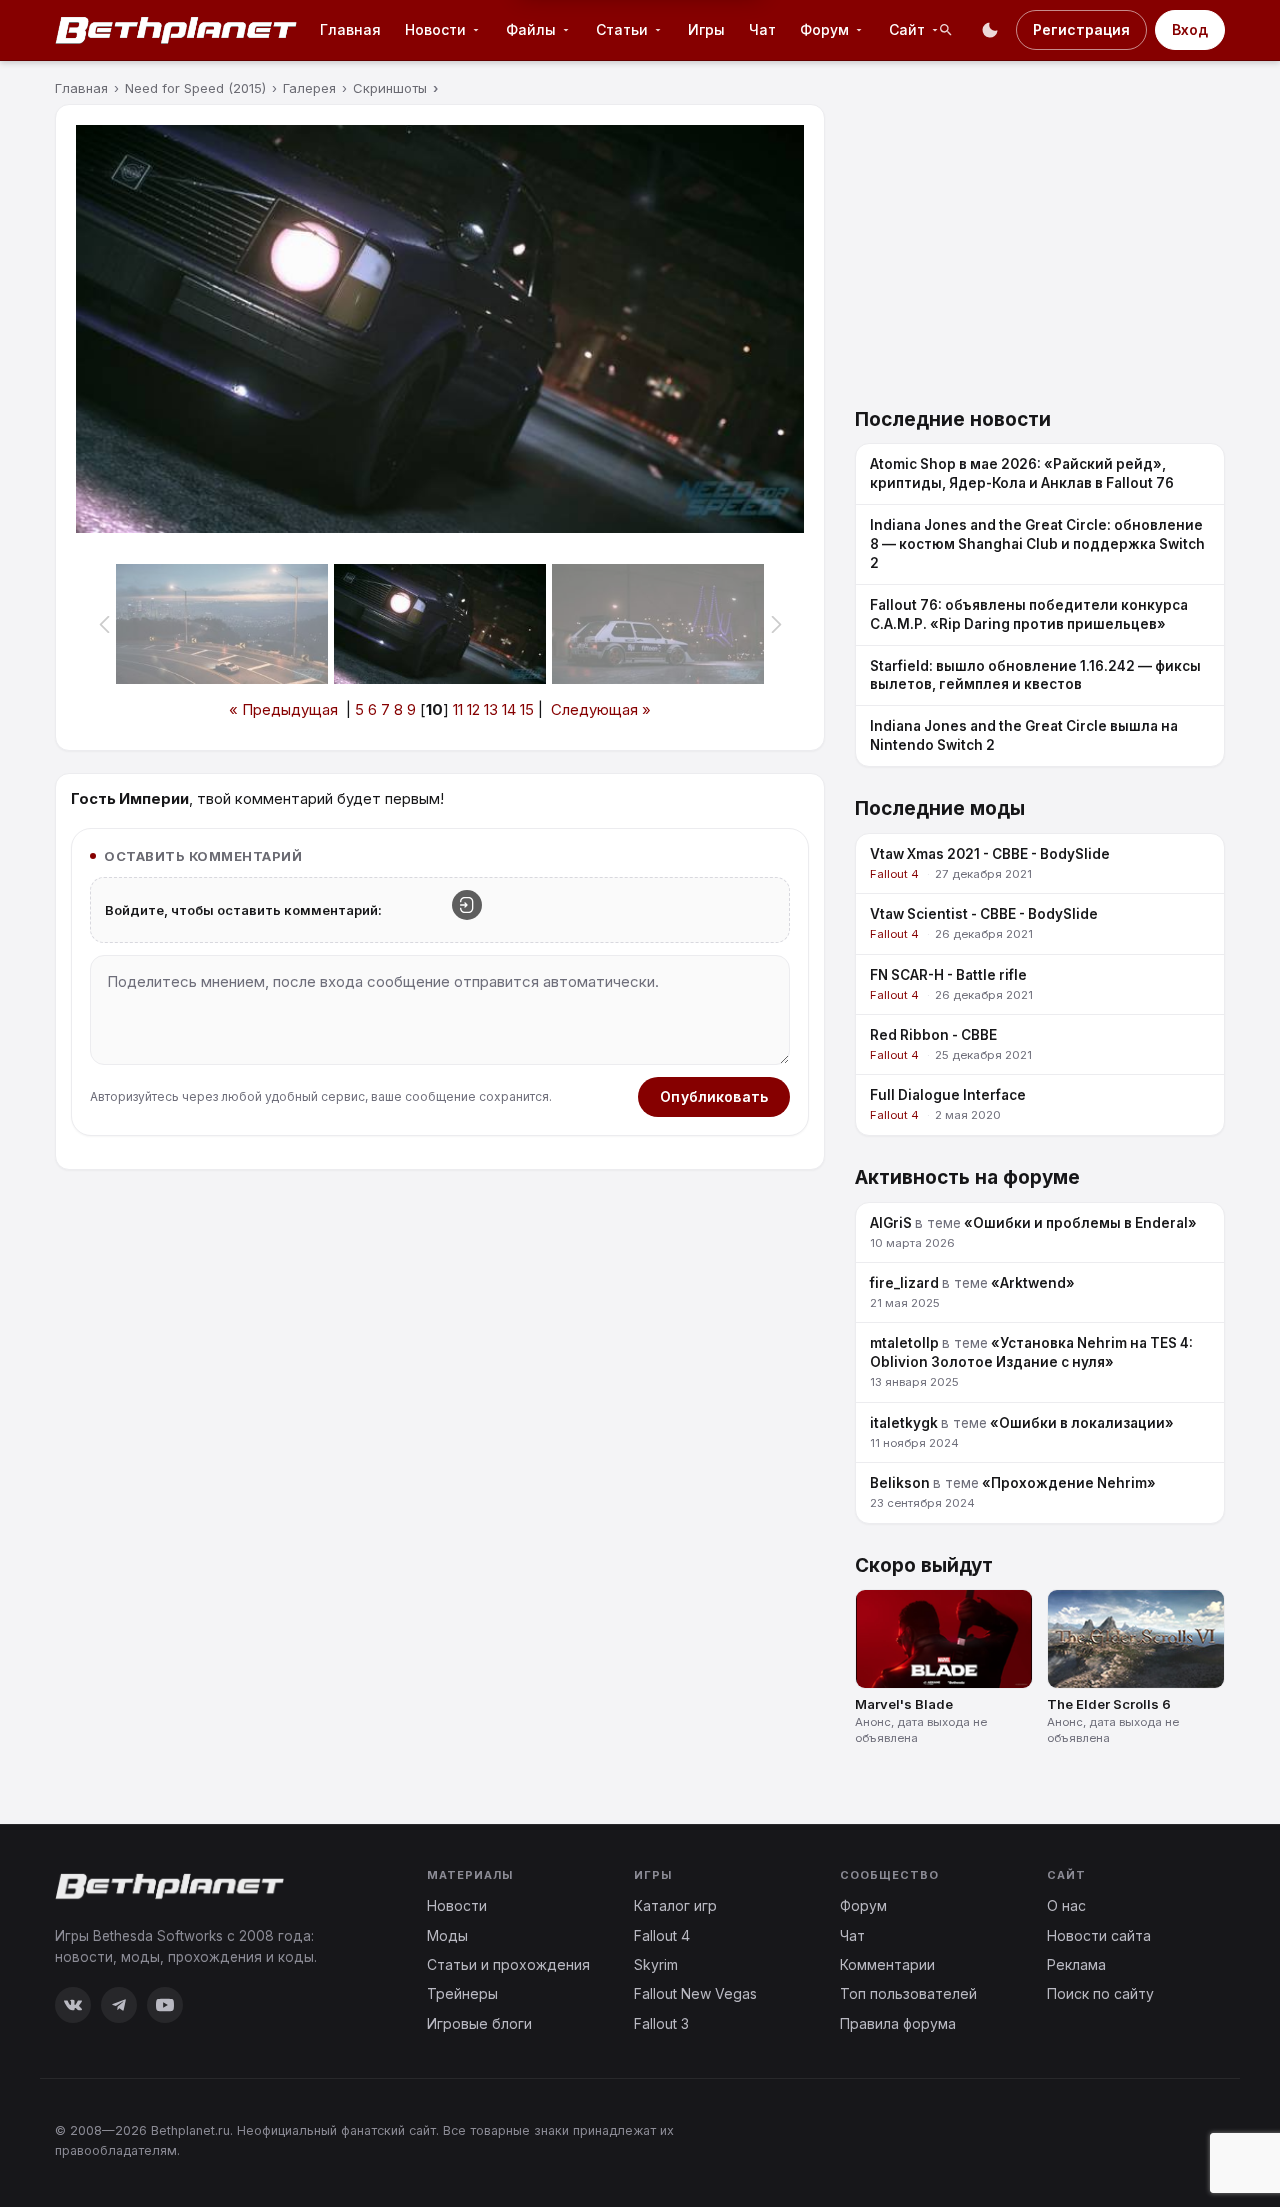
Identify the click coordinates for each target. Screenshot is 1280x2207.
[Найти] (946, 30)
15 (527, 709)
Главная (350, 29)
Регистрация (1081, 29)
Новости (457, 1905)
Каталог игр (675, 1905)
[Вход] (467, 905)
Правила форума (898, 2023)
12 (473, 709)
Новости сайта (1099, 1935)
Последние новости (953, 419)
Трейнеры (462, 1993)
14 (509, 709)
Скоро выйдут (924, 1565)
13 (491, 709)
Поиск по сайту (1100, 1993)
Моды (447, 1935)
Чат (762, 29)
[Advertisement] (1040, 244)
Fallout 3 (661, 2023)
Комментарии (887, 1964)
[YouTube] (165, 2005)
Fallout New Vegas (695, 1993)
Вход (1190, 29)
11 (458, 709)
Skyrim (656, 1964)
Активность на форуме (967, 1177)
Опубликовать (714, 1096)
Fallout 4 (662, 1935)
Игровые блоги (479, 2023)
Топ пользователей (908, 1993)
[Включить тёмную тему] (990, 30)
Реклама (1076, 1964)
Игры (706, 29)
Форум (863, 1905)
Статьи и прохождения (508, 1964)
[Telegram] (119, 2005)
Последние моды (940, 808)
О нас (1066, 1905)
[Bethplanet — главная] (177, 30)
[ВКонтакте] (73, 2005)
